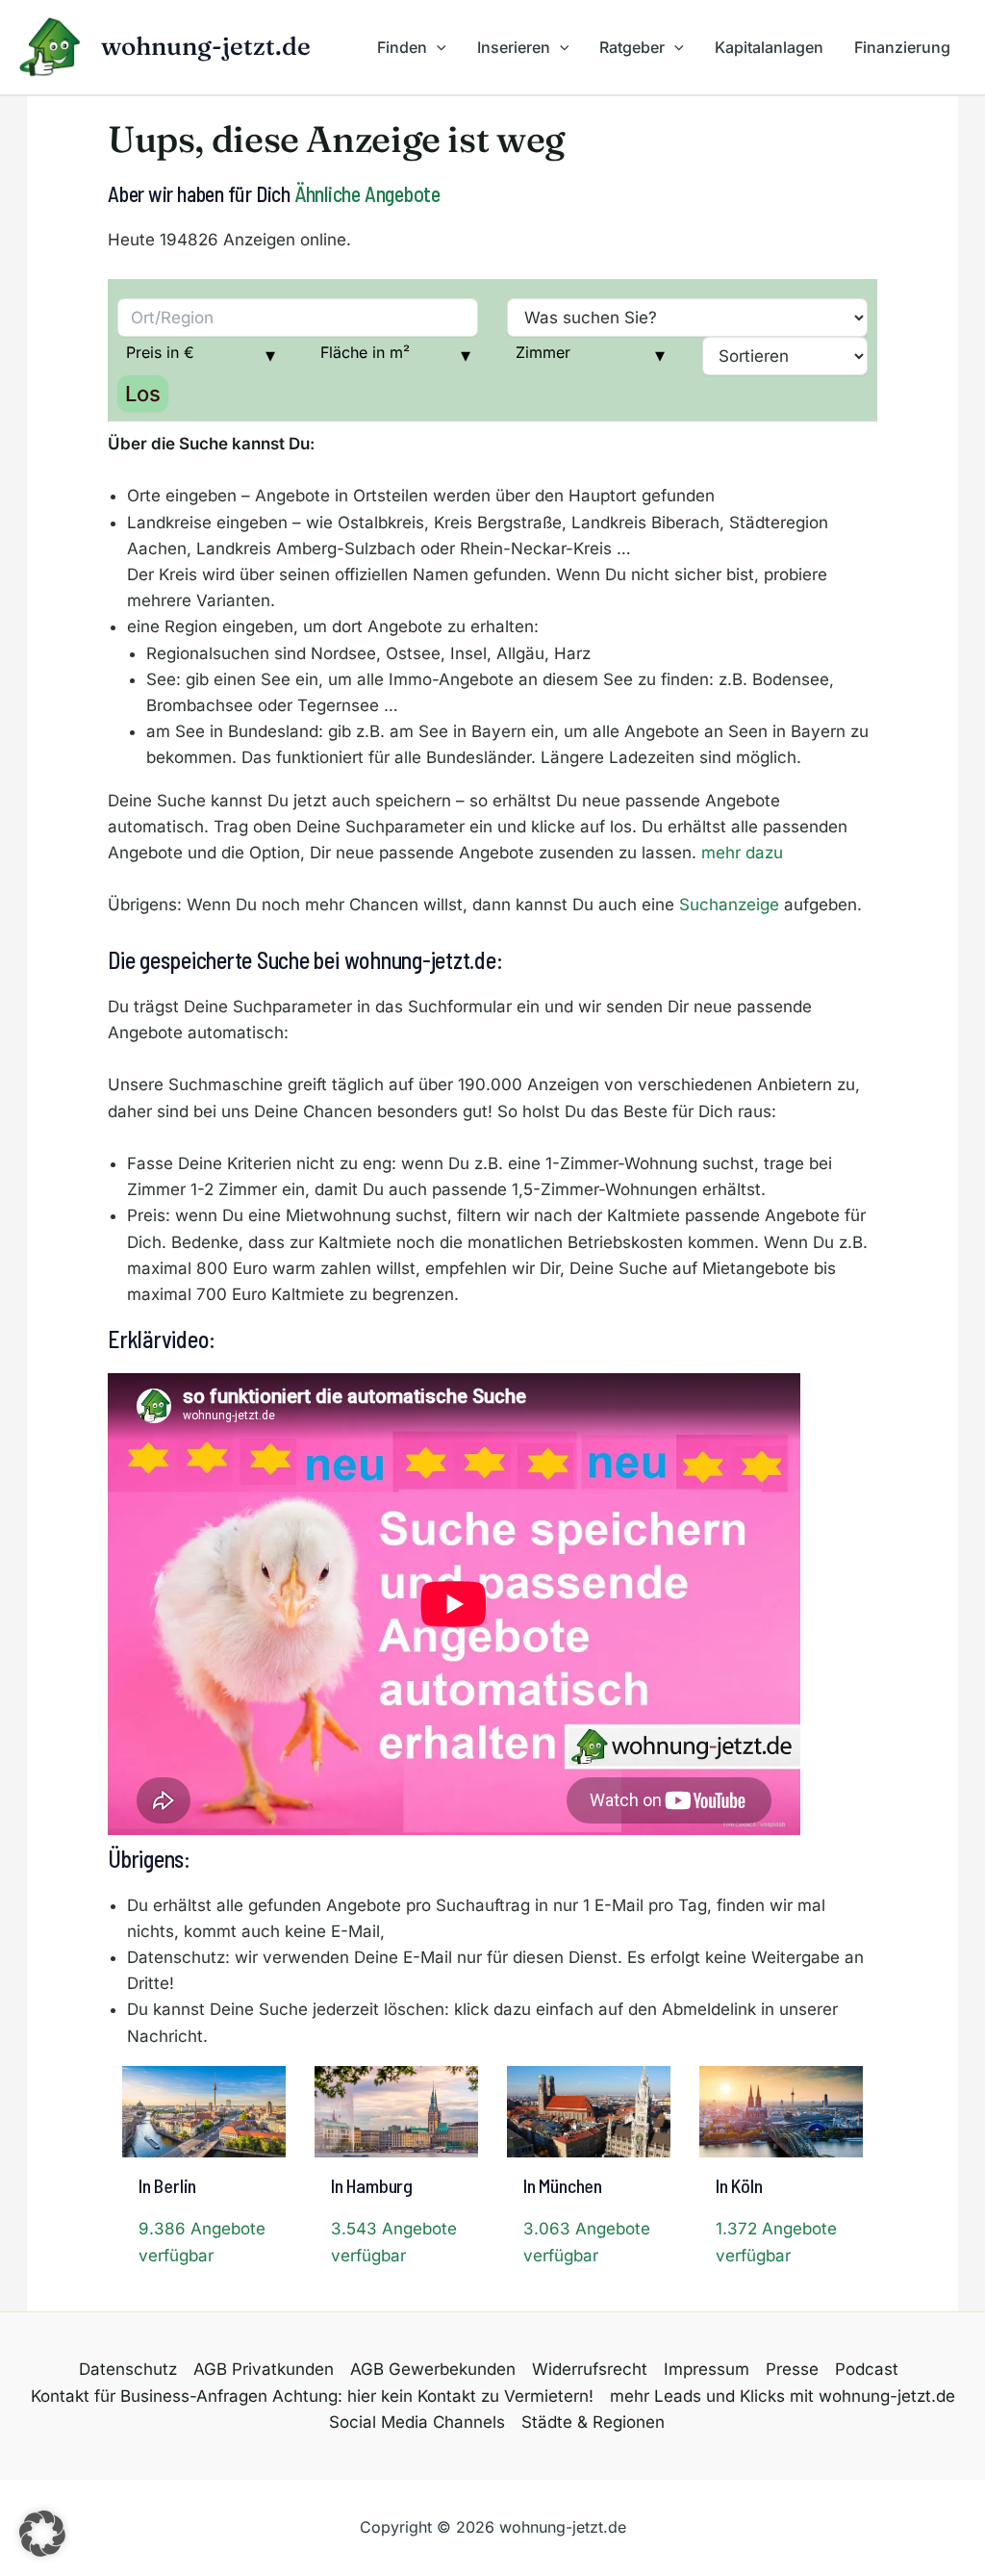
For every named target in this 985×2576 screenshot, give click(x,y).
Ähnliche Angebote (367, 193)
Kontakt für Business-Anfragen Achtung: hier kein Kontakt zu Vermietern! (312, 2396)
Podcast (867, 2369)
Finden (402, 47)
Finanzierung (902, 47)
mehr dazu (742, 853)
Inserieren (514, 47)
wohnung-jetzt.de (206, 46)
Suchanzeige (729, 905)
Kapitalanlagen (769, 47)
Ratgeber (632, 47)
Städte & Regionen (593, 2422)
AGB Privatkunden (264, 2369)
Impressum (707, 2369)
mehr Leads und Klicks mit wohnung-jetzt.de (783, 2396)
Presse (792, 2369)
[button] (437, 47)
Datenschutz (128, 2369)
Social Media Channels (417, 2422)
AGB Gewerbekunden (433, 2369)
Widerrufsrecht (590, 2369)
